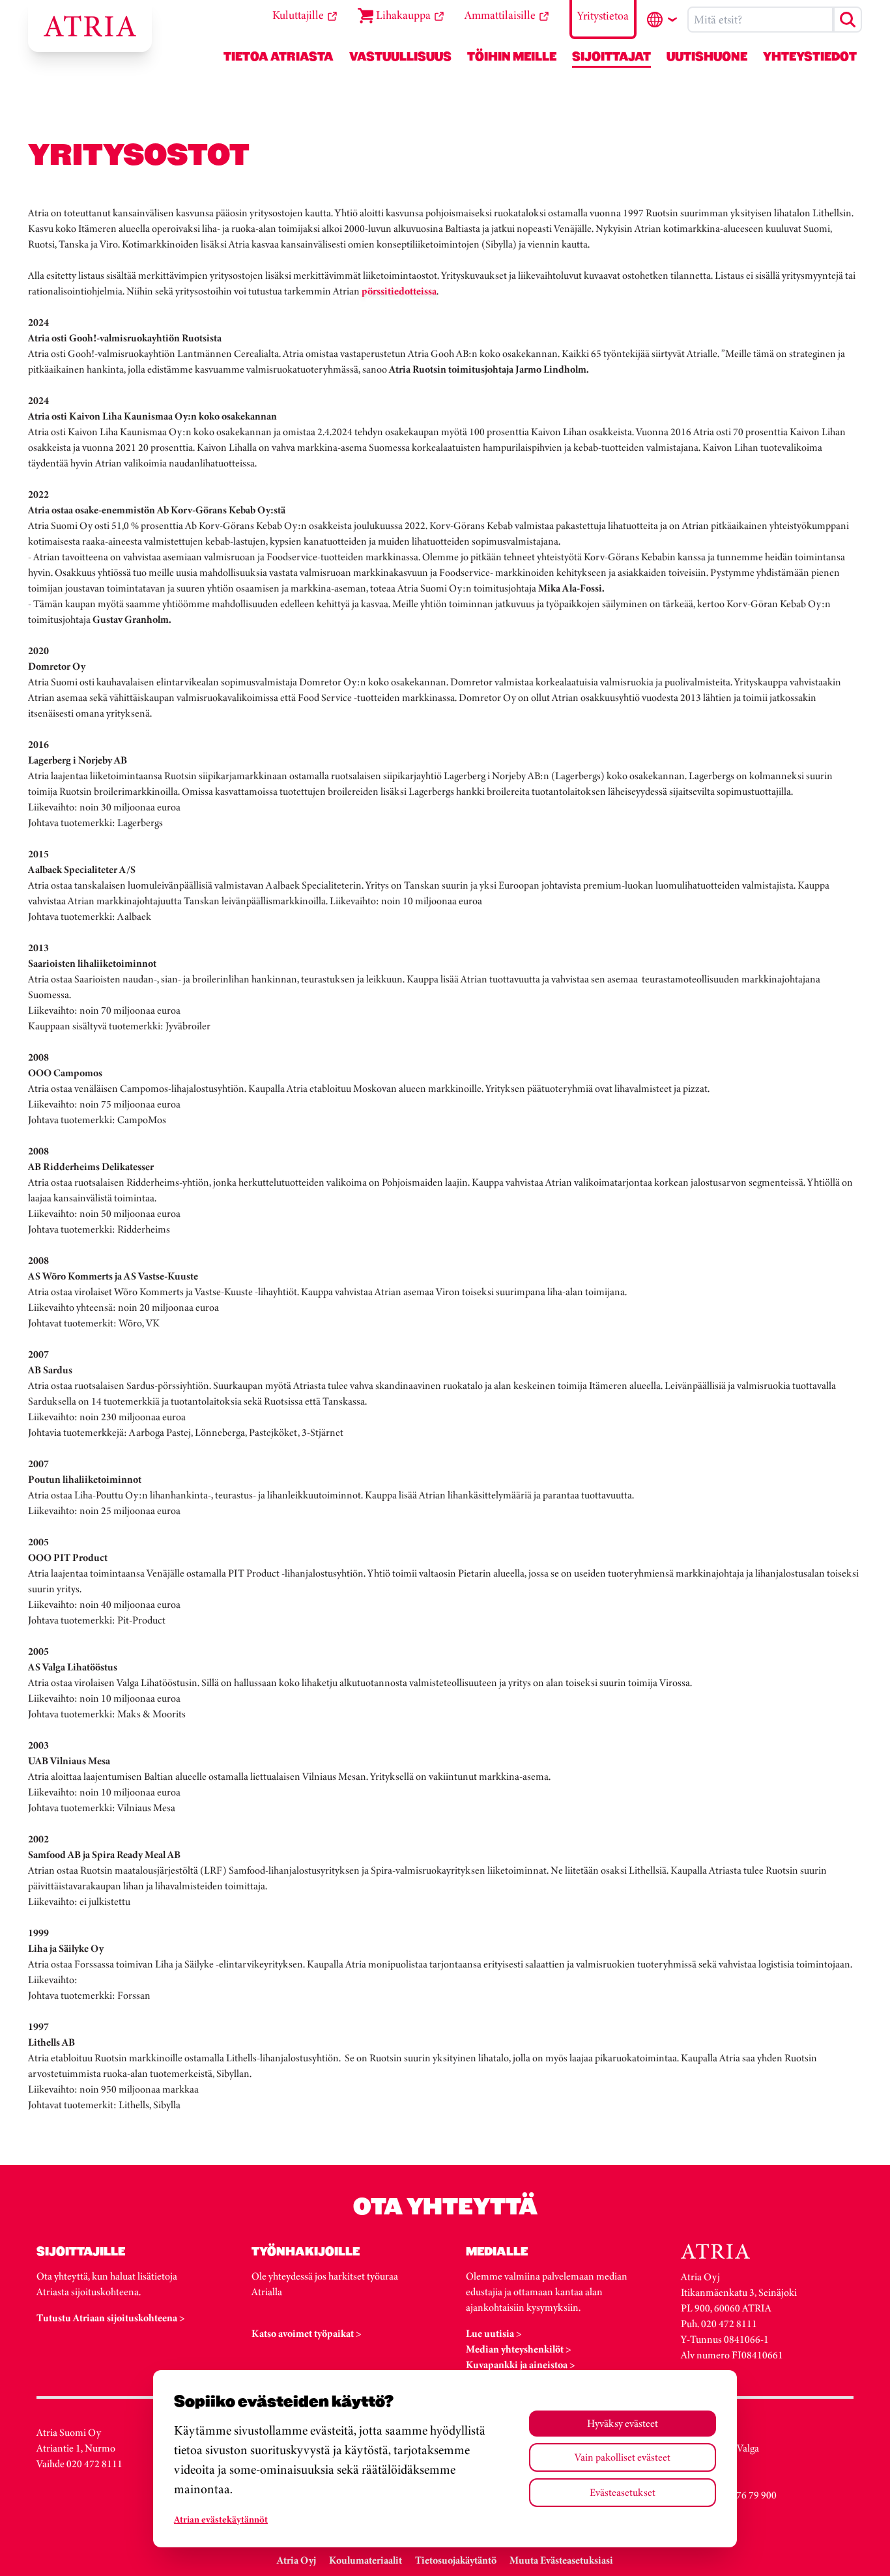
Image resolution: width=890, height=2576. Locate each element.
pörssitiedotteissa (399, 291)
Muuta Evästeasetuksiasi (561, 2560)
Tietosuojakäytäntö (456, 2560)
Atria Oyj (296, 2560)
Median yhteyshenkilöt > (519, 2349)
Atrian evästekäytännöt (221, 2519)
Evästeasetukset (623, 2492)
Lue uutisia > (494, 2333)
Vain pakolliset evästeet (623, 2457)
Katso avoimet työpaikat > (307, 2333)
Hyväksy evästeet (623, 2423)
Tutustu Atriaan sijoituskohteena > (111, 2318)
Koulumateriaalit (366, 2560)
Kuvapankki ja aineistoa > (521, 2365)
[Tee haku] (848, 20)
